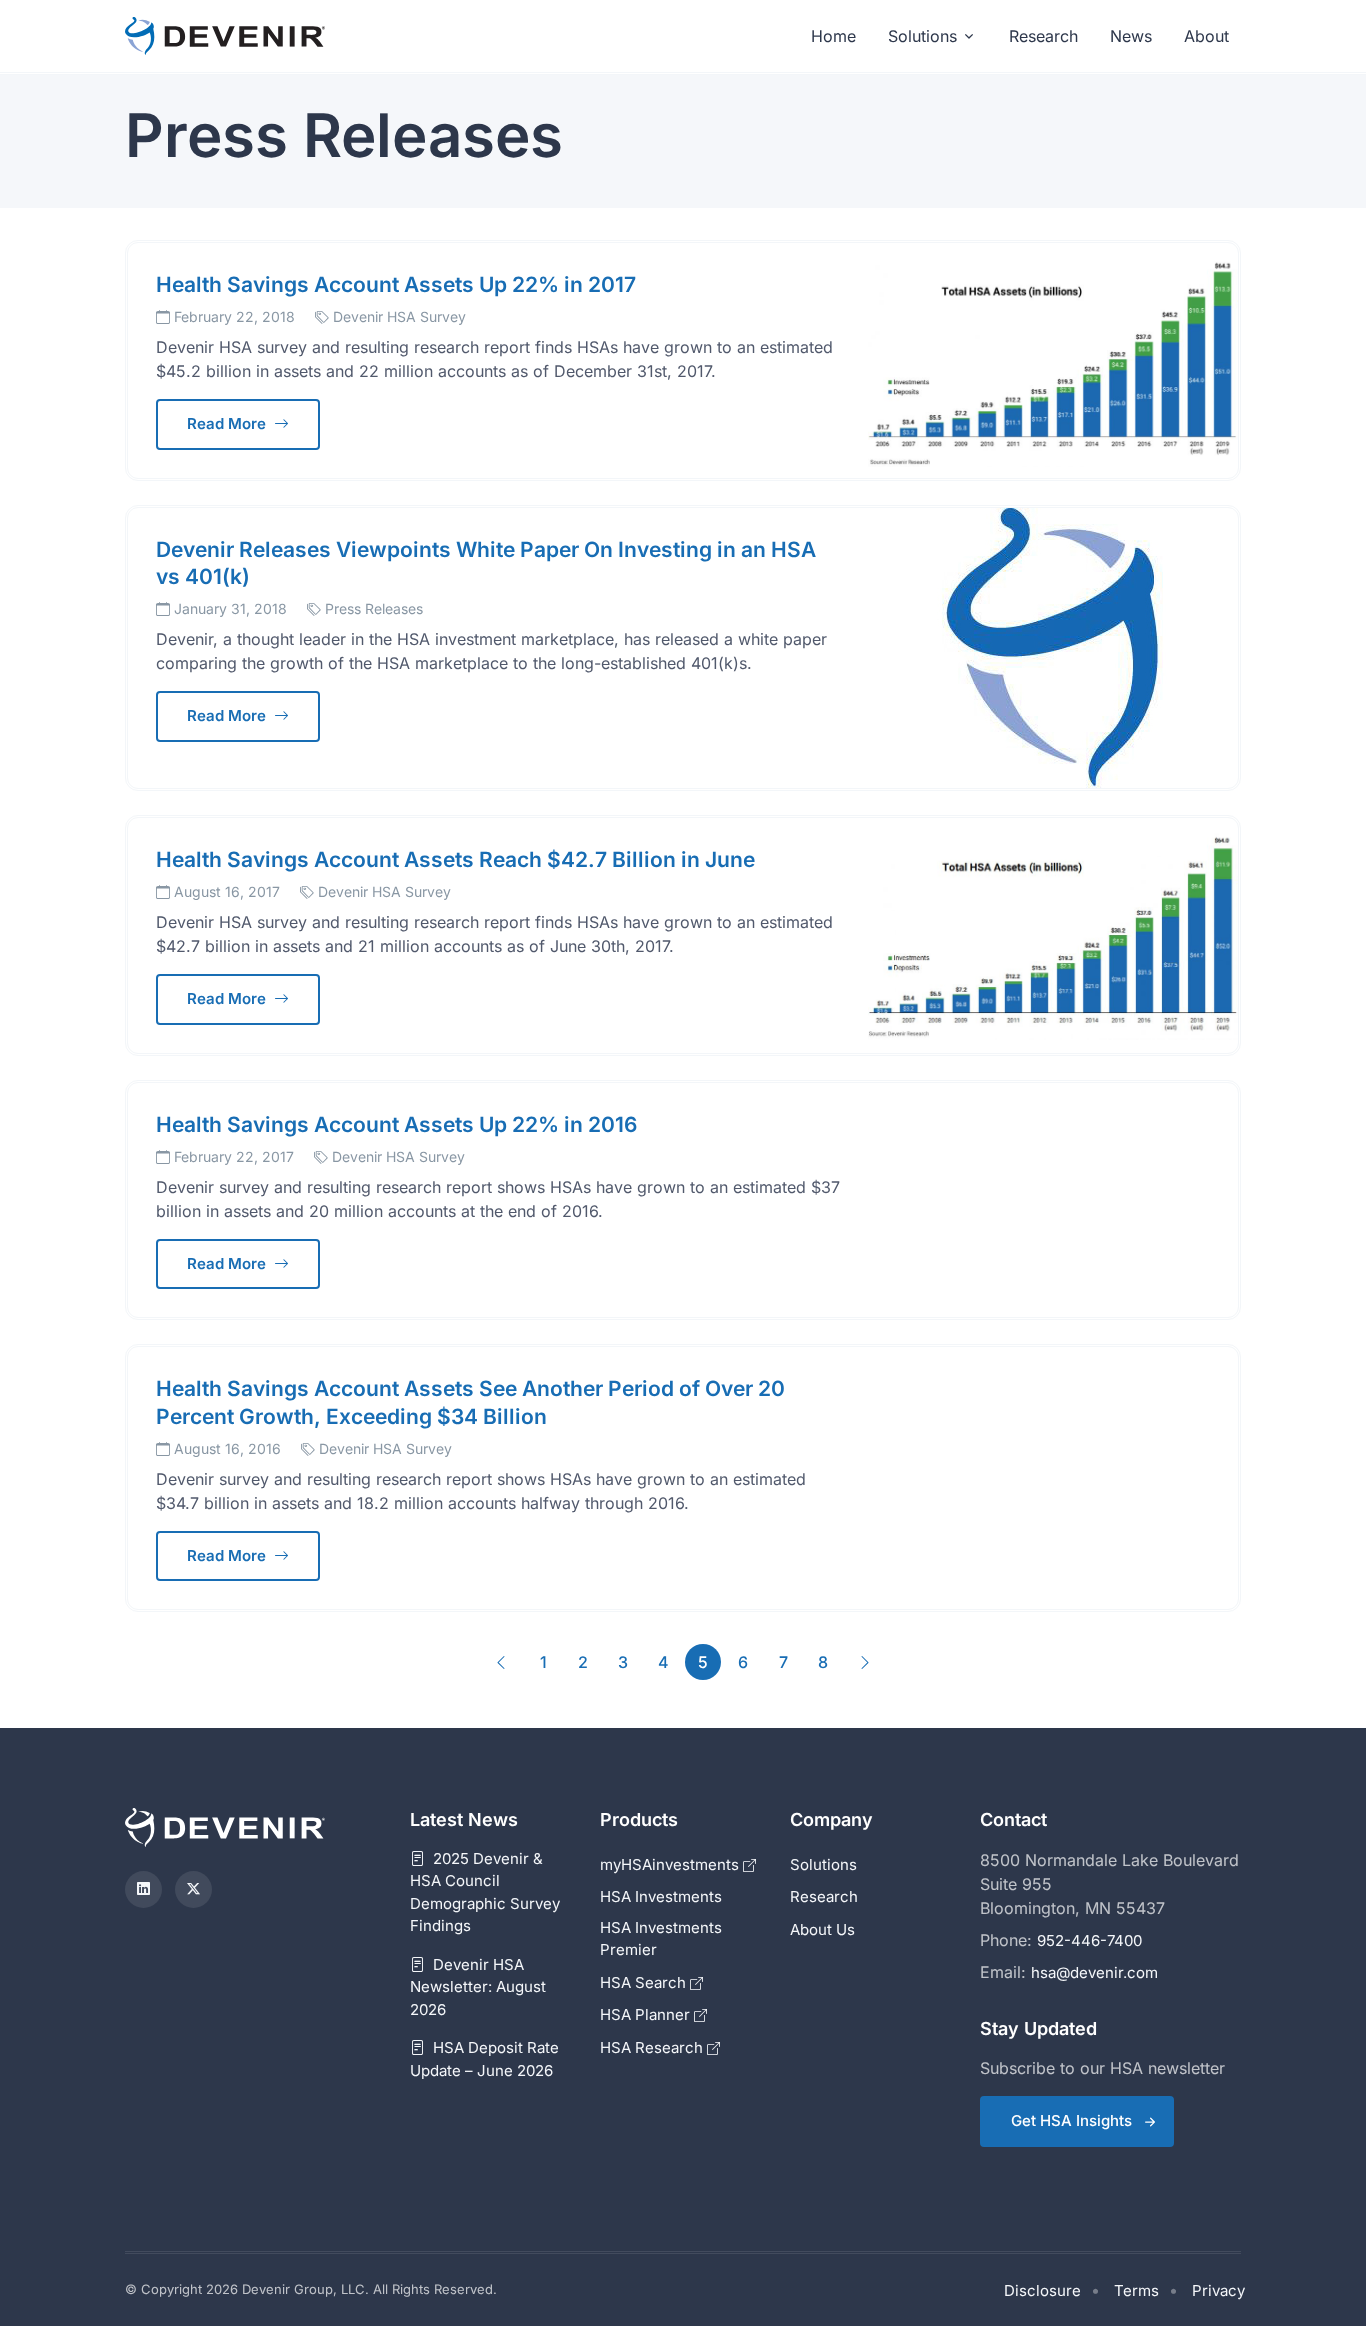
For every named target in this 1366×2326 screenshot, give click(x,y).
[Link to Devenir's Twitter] (193, 1889)
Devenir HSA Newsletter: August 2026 (478, 1987)
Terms (1136, 2290)
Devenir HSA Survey (399, 316)
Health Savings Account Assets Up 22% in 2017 (396, 284)
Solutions (922, 36)
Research (1043, 36)
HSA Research (653, 2047)
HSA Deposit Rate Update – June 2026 (484, 2059)
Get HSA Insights (1071, 2120)
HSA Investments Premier (661, 1939)
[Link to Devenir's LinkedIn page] (143, 1889)
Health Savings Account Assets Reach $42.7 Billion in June (455, 859)
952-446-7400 (1089, 1940)
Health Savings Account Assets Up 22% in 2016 (396, 1124)
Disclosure (1042, 2290)
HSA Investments (661, 1896)
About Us (822, 1929)
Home (833, 36)
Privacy (1218, 2290)
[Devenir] (225, 36)
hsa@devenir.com (1094, 1972)
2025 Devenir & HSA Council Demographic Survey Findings (485, 1892)
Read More (228, 423)
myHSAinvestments (671, 1864)
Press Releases (374, 608)
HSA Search (645, 1982)
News (1131, 36)
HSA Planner (647, 2014)
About (1206, 36)
